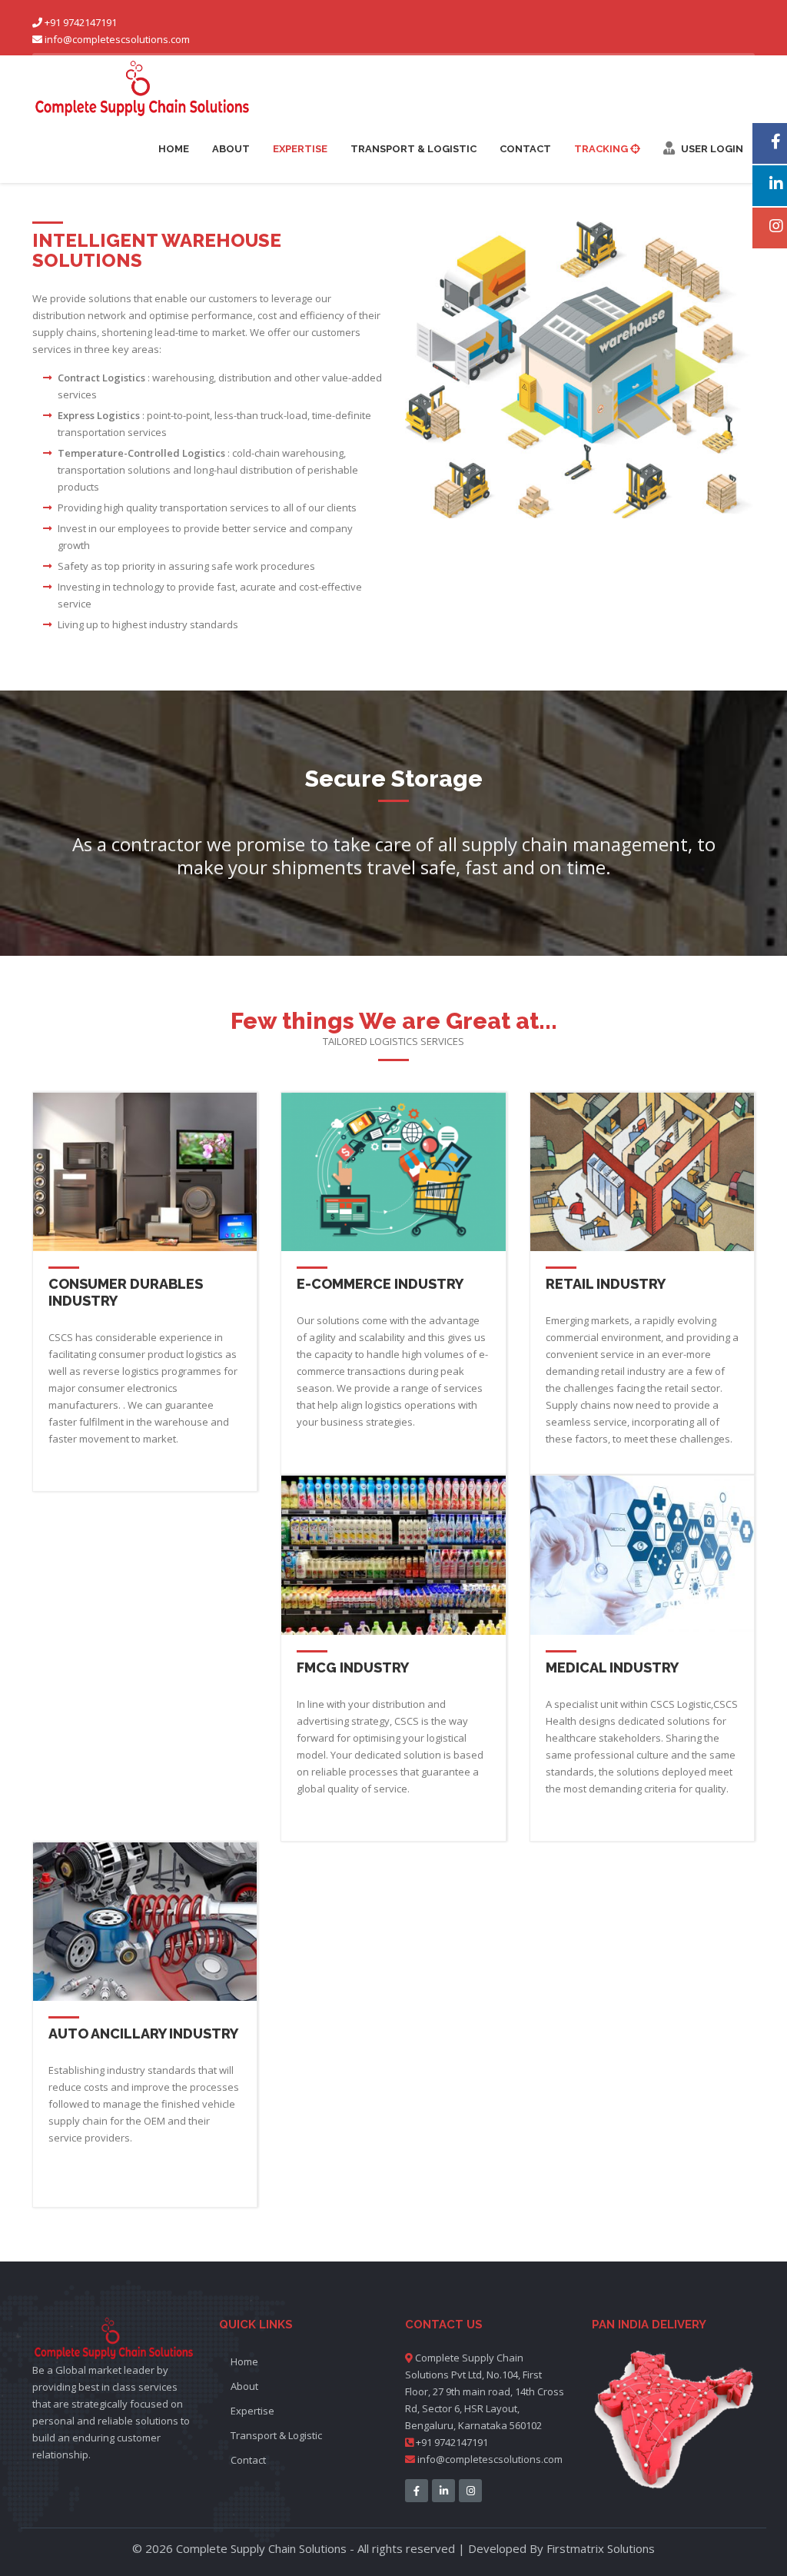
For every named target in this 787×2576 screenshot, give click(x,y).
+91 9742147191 (451, 2442)
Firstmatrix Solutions (601, 2548)
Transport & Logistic (413, 149)
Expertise (300, 149)
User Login (709, 149)
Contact (525, 149)
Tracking (602, 149)
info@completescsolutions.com (117, 39)
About (231, 149)
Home (174, 149)
